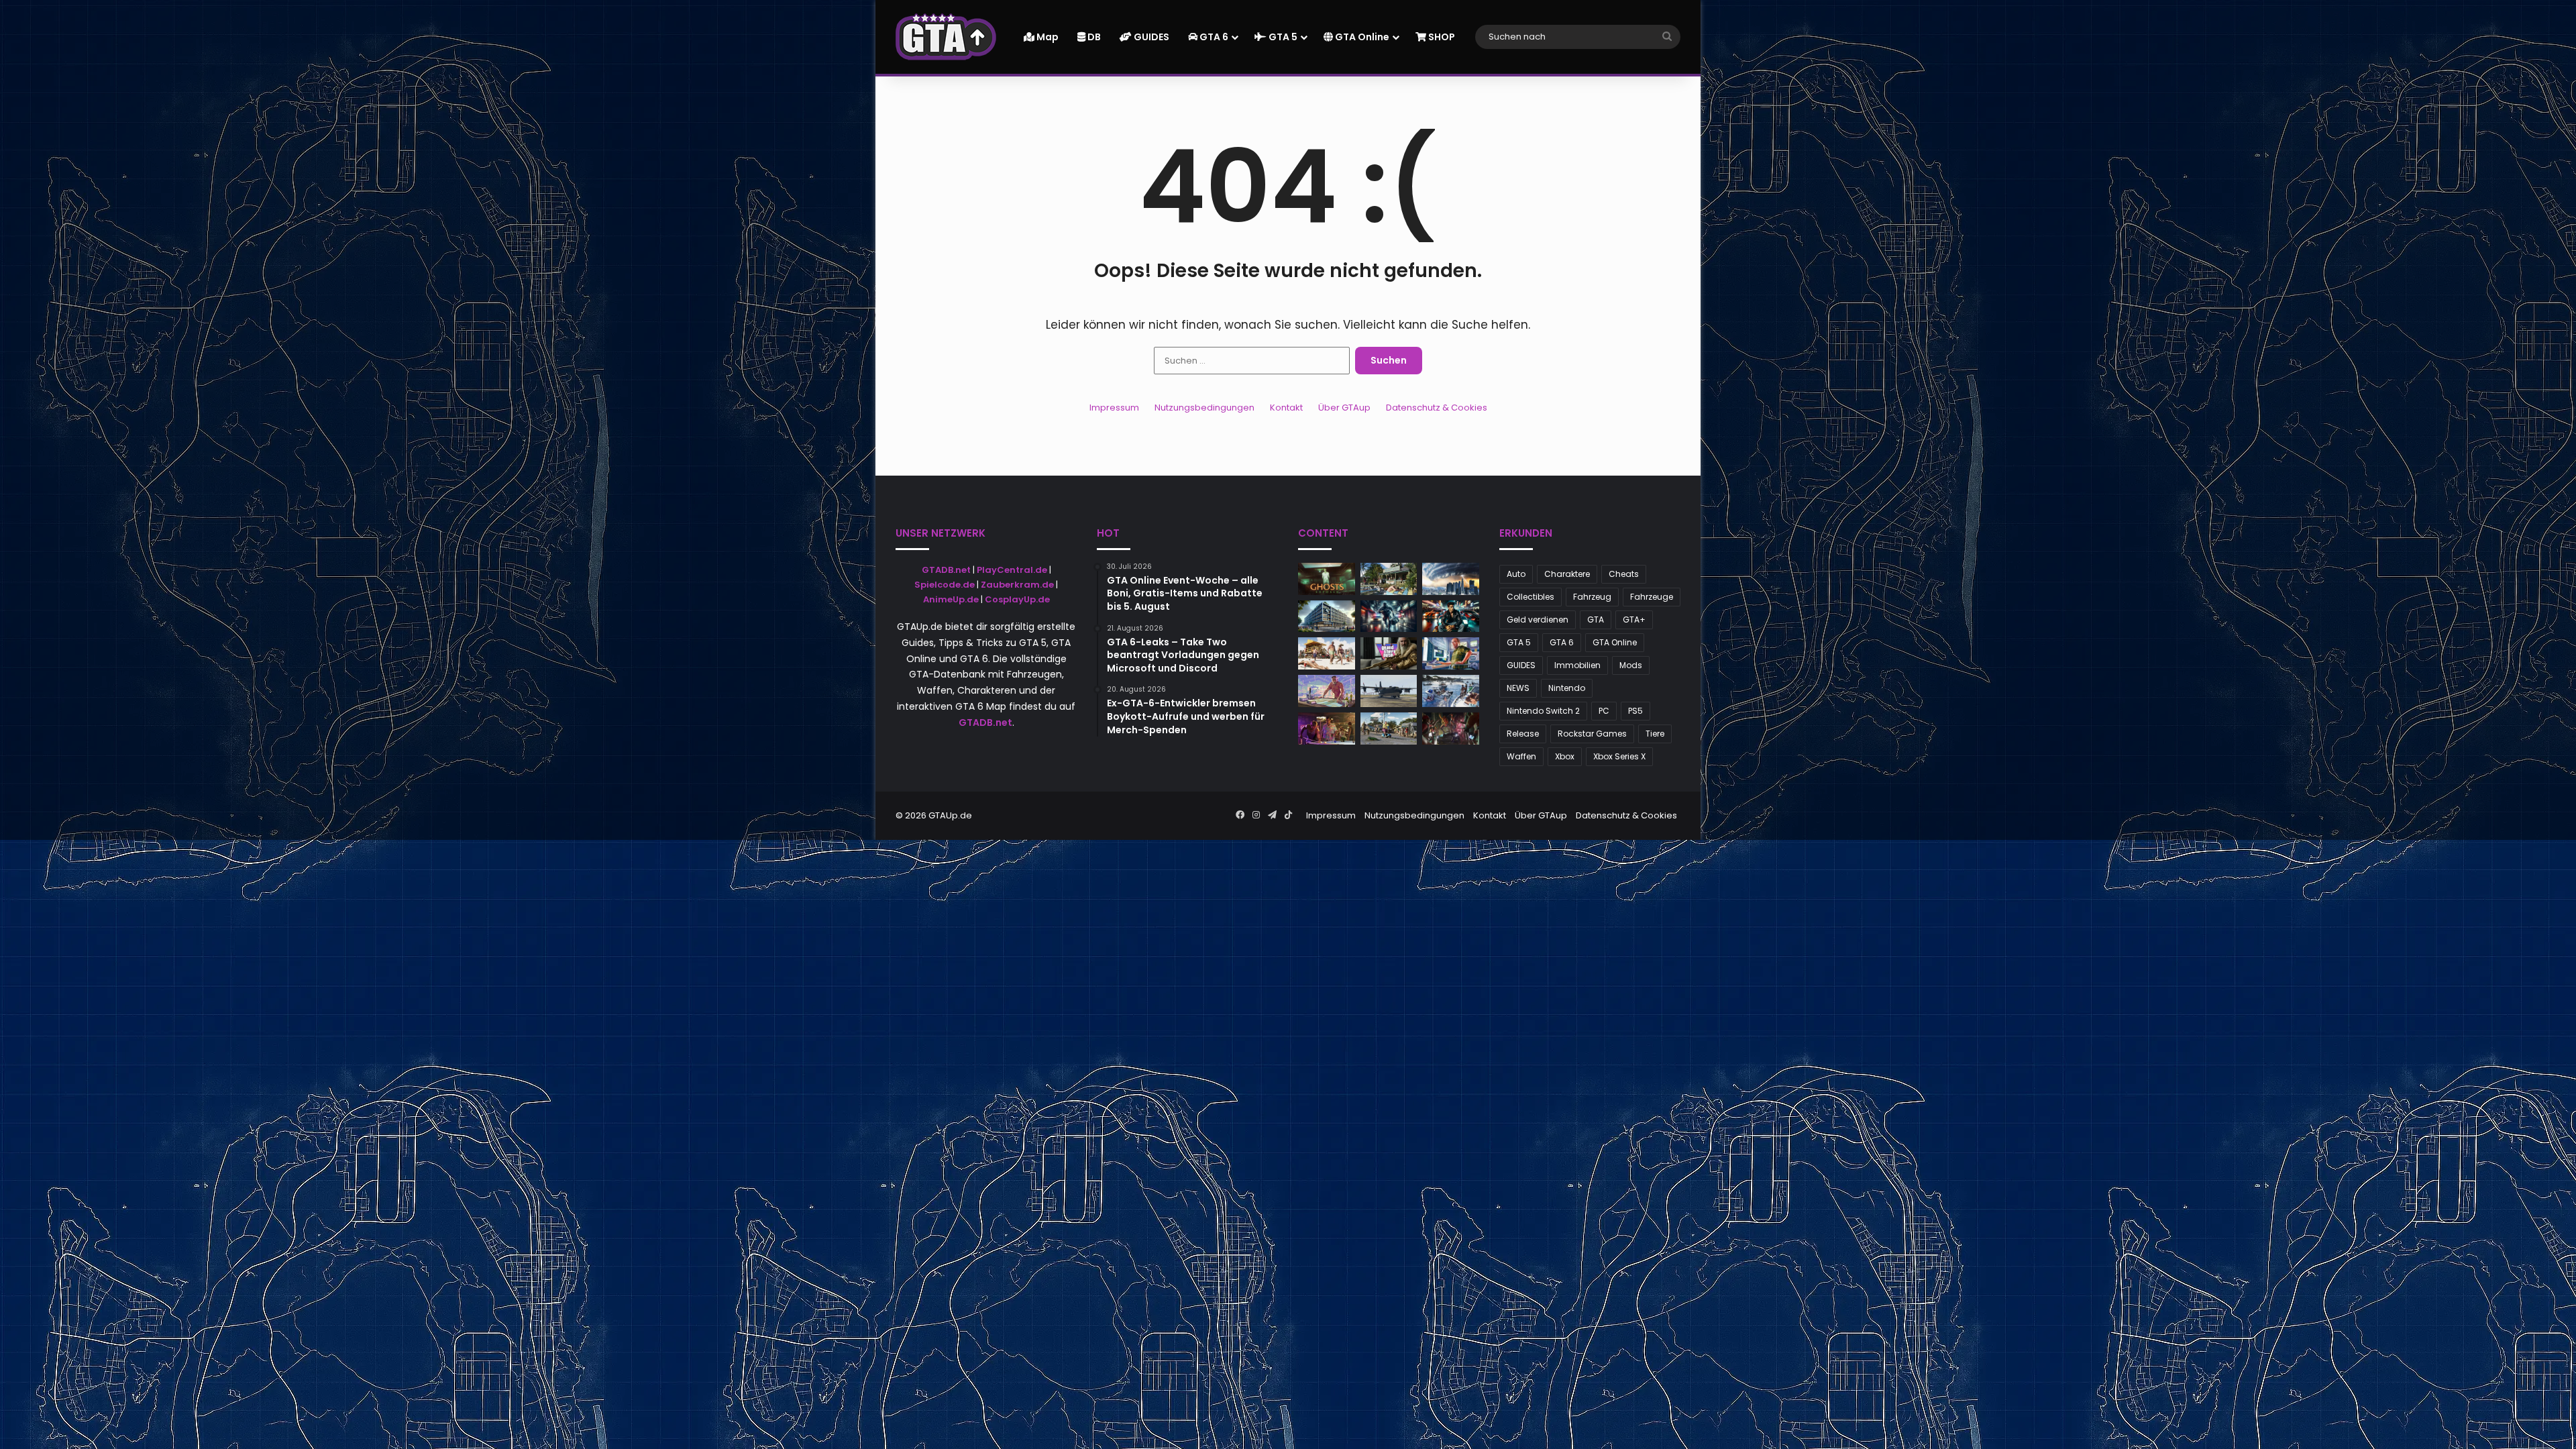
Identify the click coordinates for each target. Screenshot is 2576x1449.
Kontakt (1286, 408)
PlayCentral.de (1012, 570)
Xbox (1565, 756)
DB (1093, 37)
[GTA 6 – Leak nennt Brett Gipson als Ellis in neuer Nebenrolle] (1451, 729)
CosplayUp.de (1017, 599)
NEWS (1518, 688)
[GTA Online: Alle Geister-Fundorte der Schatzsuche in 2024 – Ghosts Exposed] (1327, 579)
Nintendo (1567, 688)
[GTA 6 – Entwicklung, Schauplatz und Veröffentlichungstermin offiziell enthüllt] (1327, 691)
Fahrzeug (1592, 597)
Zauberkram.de (1017, 585)
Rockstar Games (1592, 734)
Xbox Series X (1619, 756)
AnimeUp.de (951, 599)
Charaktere (1567, 574)
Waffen (1521, 756)
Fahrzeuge (1652, 597)
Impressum (1114, 408)
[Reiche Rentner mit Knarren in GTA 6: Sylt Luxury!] (1389, 653)
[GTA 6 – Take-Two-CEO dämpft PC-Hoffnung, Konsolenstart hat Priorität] (1327, 653)
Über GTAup (1344, 408)
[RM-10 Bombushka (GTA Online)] (1389, 691)
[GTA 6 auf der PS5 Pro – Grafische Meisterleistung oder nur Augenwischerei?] (1389, 729)
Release (1523, 734)
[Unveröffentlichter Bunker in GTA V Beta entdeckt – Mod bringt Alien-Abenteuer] (1451, 691)
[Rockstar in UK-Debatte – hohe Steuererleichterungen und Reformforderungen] (1451, 616)
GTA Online (1361, 37)
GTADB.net (946, 570)
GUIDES (1150, 37)
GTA (1596, 620)
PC (1604, 711)
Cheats (1624, 574)
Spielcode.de (945, 585)
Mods (1631, 665)
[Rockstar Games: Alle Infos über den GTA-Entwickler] (1327, 616)
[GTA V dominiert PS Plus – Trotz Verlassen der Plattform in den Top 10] (1389, 616)
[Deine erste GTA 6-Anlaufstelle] (946, 37)
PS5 (1635, 711)
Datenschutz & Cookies (1437, 408)
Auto (1516, 574)
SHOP (1441, 37)
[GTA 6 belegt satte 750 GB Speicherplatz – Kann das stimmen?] (1451, 653)
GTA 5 (1282, 37)
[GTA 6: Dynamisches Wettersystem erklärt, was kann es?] (1451, 579)
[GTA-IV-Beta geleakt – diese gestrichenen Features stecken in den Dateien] (1327, 729)
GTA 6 (1213, 37)
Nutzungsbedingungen (1204, 408)
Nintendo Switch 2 (1543, 711)
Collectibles (1531, 597)
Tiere (1655, 734)
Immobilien (1577, 665)
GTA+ (1634, 620)
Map (1046, 37)
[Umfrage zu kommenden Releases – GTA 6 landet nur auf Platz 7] (1389, 579)
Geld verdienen (1538, 620)
